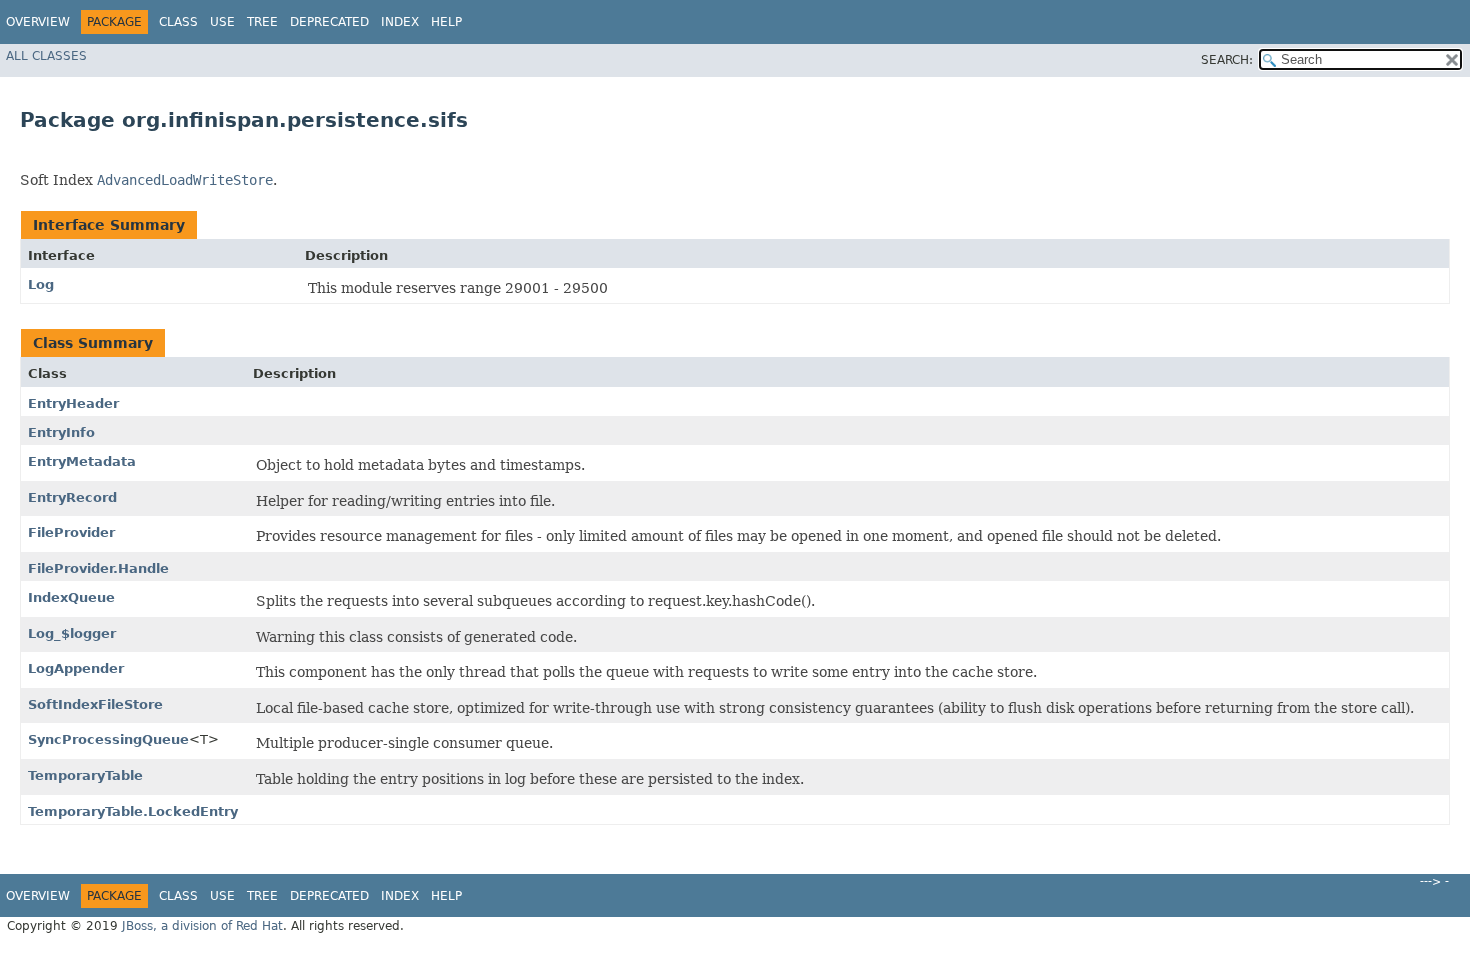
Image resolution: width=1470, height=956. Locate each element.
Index (400, 22)
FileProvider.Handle (98, 568)
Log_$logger (72, 633)
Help (446, 22)
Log (41, 284)
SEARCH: (1227, 60)
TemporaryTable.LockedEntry (133, 811)
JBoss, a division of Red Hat (202, 926)
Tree (262, 22)
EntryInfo (61, 432)
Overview (38, 22)
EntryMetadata (82, 461)
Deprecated (329, 22)
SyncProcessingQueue (108, 739)
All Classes (46, 56)
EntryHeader (73, 403)
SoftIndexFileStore (95, 704)
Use (222, 22)
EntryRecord (72, 497)
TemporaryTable (85, 775)
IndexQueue (71, 597)
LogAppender (76, 668)
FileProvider (71, 532)
